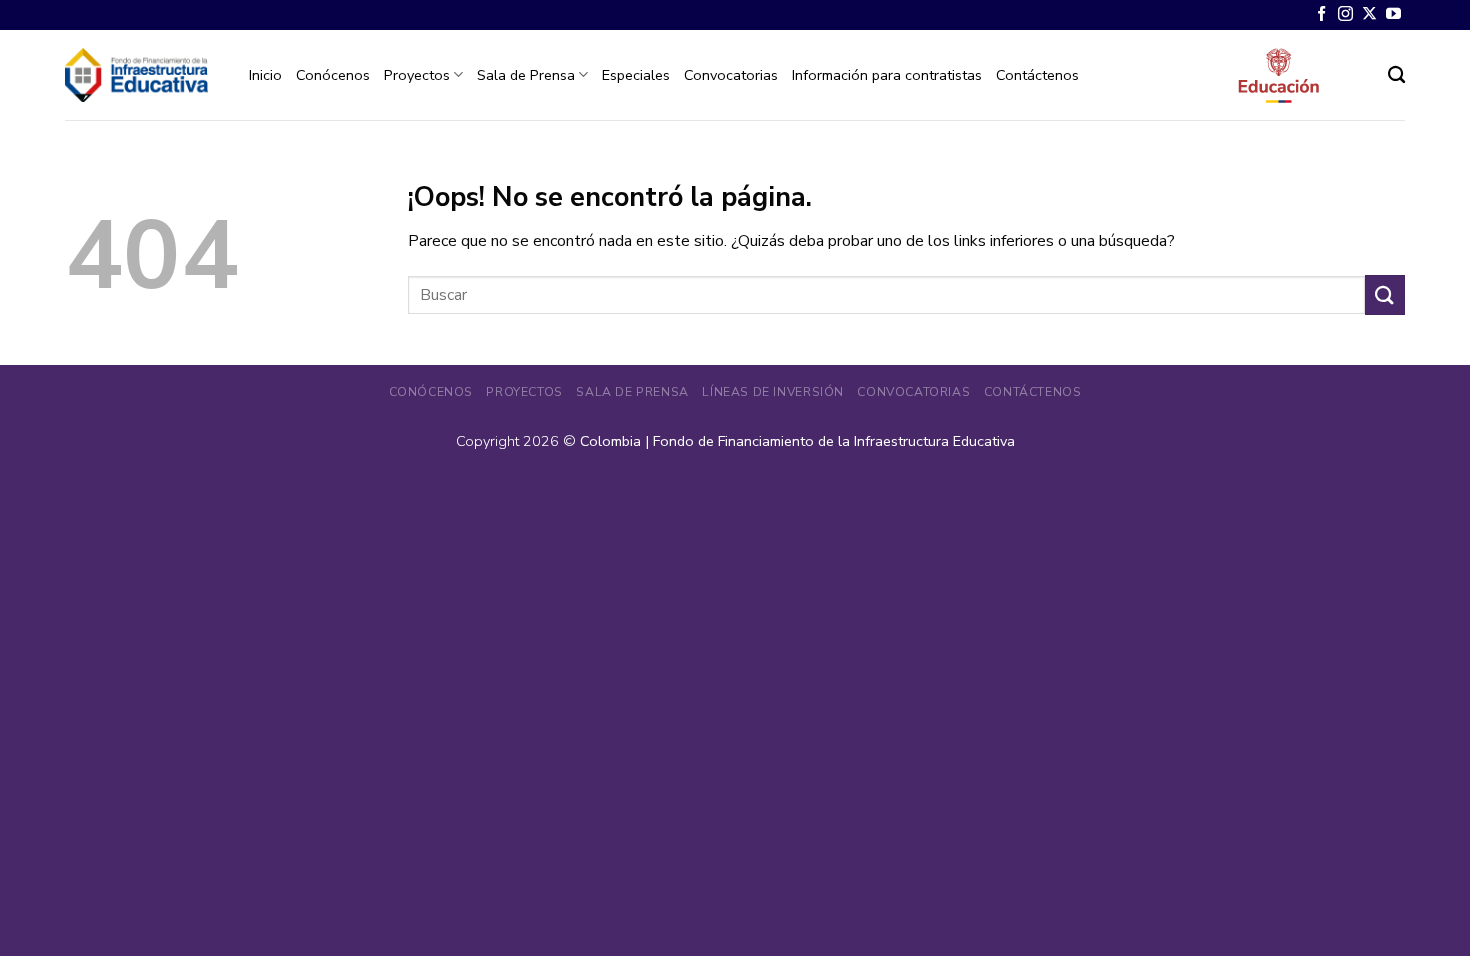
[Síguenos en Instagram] (1345, 14)
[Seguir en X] (1369, 14)
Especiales (636, 75)
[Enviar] (1385, 294)
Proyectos (417, 75)
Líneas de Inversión (773, 392)
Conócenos (333, 75)
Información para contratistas (887, 75)
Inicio (265, 75)
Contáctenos (1037, 75)
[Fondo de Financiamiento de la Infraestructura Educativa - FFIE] (136, 74)
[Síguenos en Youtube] (1393, 14)
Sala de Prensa (526, 75)
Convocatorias (731, 75)
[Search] (1396, 75)
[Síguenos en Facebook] (1321, 14)
